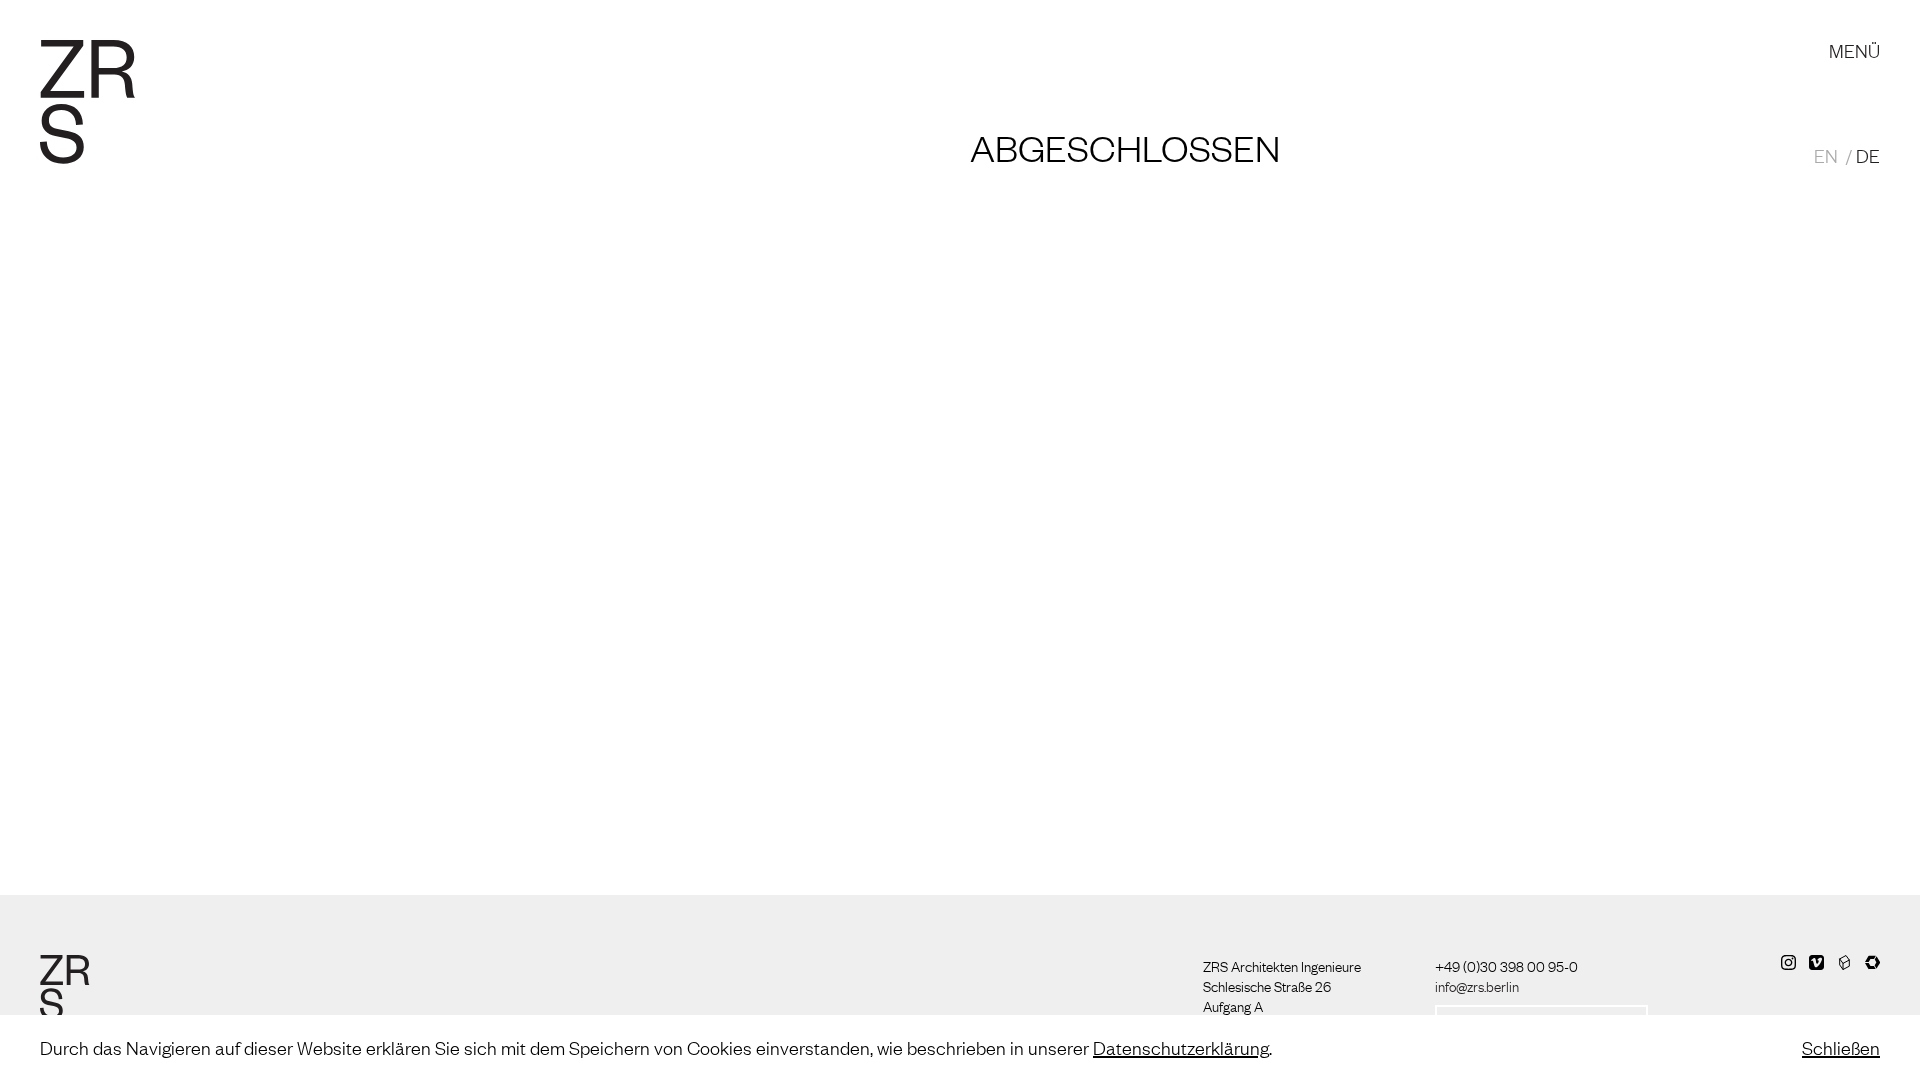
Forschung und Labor (613, 30)
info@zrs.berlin (1477, 985)
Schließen (1841, 1047)
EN (1826, 155)
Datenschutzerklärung (1181, 1047)
